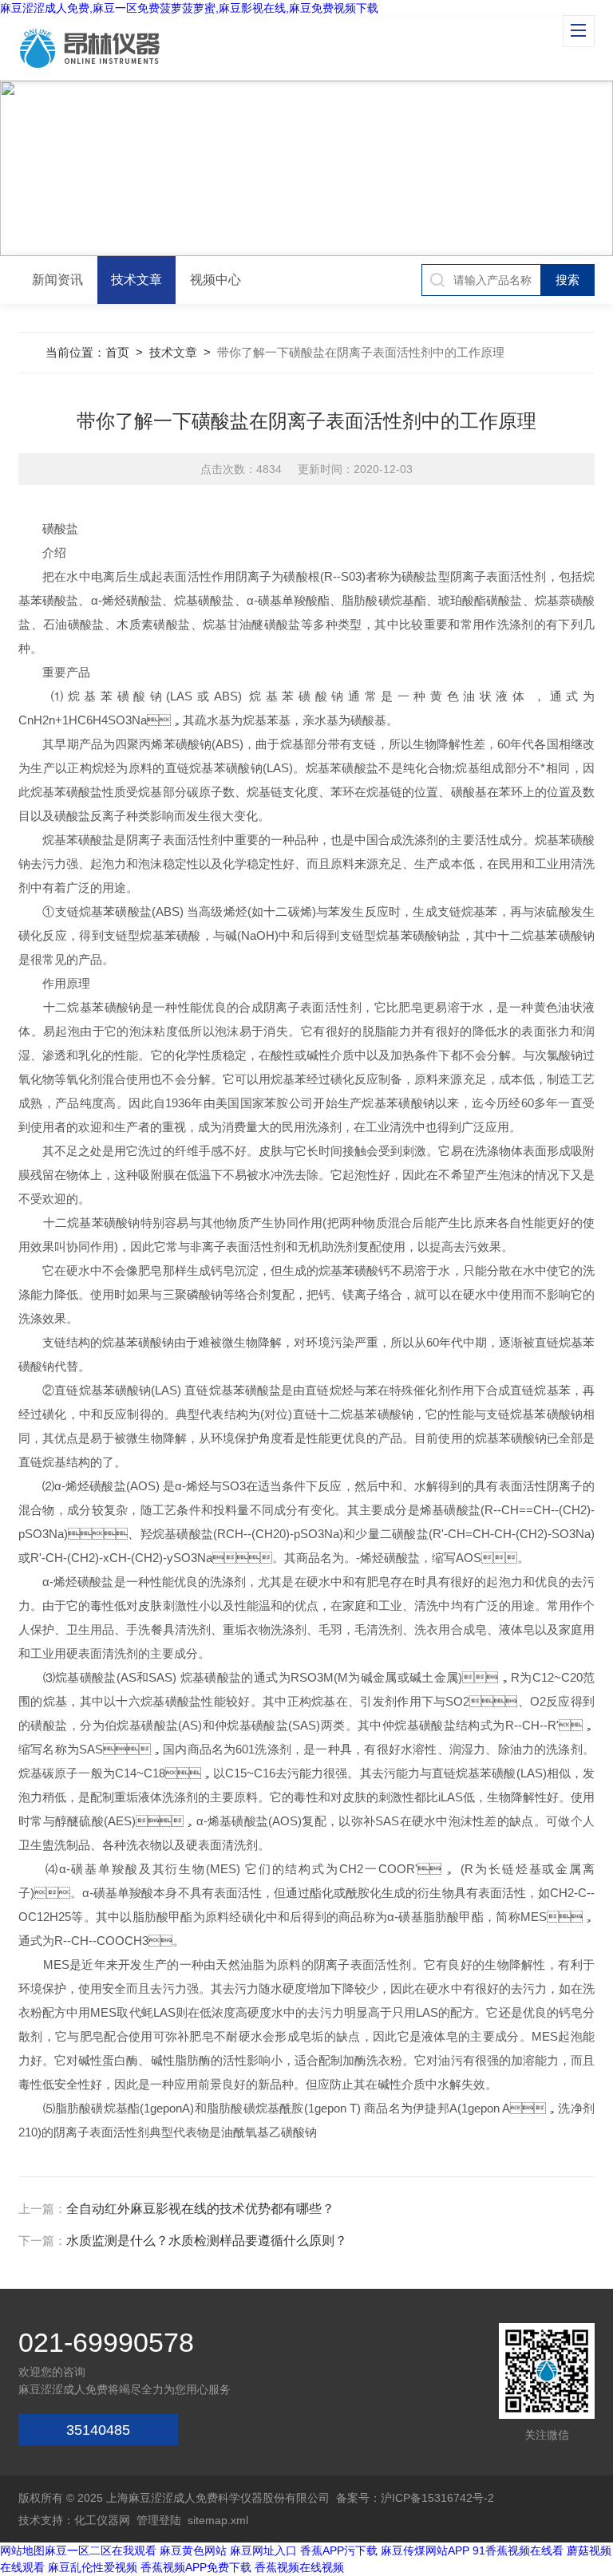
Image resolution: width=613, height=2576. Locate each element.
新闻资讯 (57, 280)
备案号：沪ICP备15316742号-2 (415, 2498)
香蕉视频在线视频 (299, 2567)
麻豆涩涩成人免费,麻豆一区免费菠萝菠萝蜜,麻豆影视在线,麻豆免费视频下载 (189, 8)
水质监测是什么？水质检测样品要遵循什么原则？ (207, 2241)
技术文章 (136, 280)
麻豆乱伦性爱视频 (93, 2567)
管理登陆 (159, 2520)
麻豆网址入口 (263, 2550)
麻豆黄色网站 (193, 2550)
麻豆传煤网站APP (425, 2550)
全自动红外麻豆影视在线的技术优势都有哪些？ (200, 2209)
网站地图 (22, 2550)
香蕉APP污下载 (339, 2550)
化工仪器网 (102, 2520)
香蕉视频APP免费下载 (196, 2567)
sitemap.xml (218, 2520)
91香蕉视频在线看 (518, 2550)
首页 (117, 352)
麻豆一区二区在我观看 (101, 2550)
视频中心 (216, 280)
